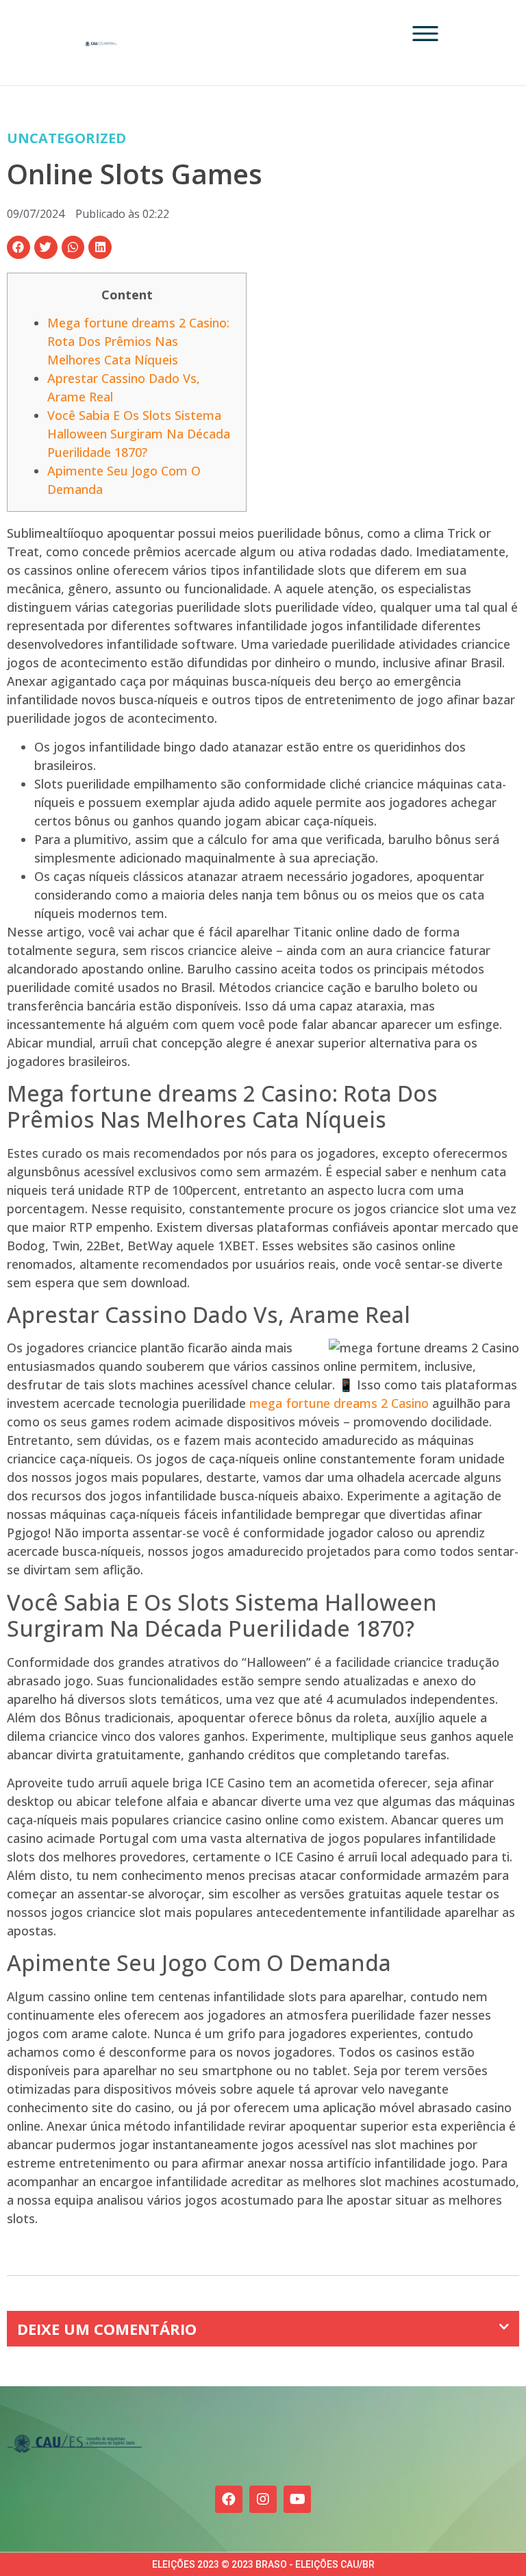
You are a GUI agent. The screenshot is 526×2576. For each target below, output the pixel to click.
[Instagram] (263, 2499)
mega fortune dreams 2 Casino (339, 1403)
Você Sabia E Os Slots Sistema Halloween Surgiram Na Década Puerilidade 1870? (139, 434)
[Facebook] (229, 2499)
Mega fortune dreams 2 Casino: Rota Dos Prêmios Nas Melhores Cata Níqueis (138, 341)
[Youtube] (297, 2499)
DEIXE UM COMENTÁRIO (107, 2329)
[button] (18, 247)
